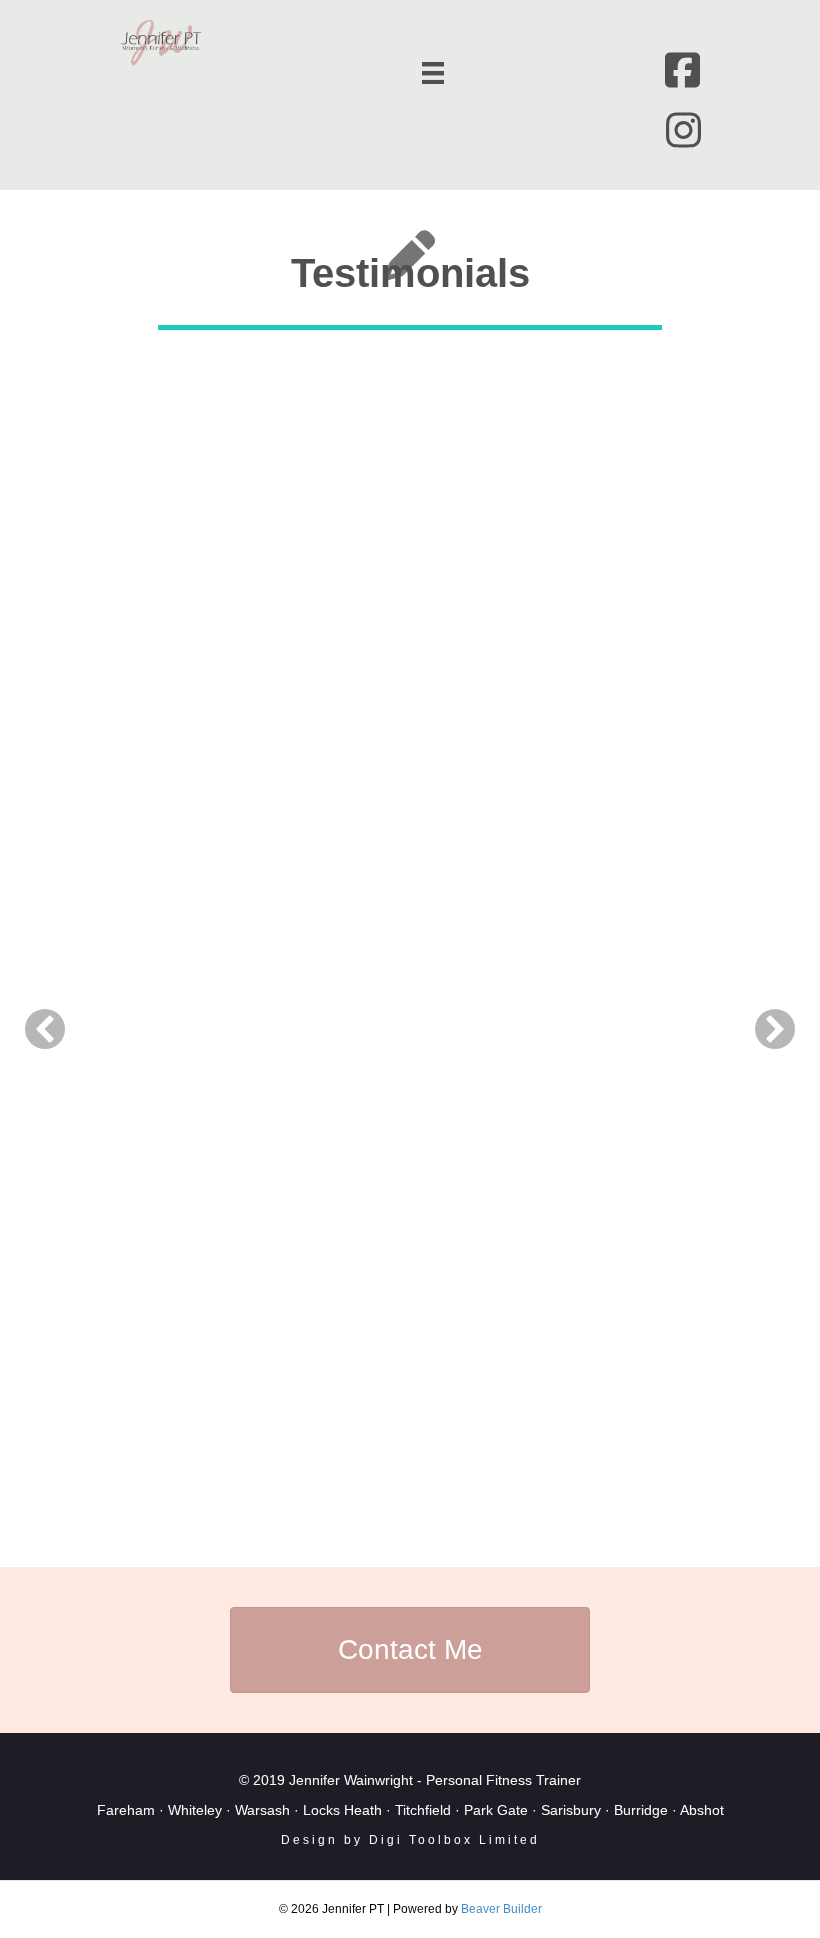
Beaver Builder (501, 1909)
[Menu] (433, 73)
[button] (45, 1029)
